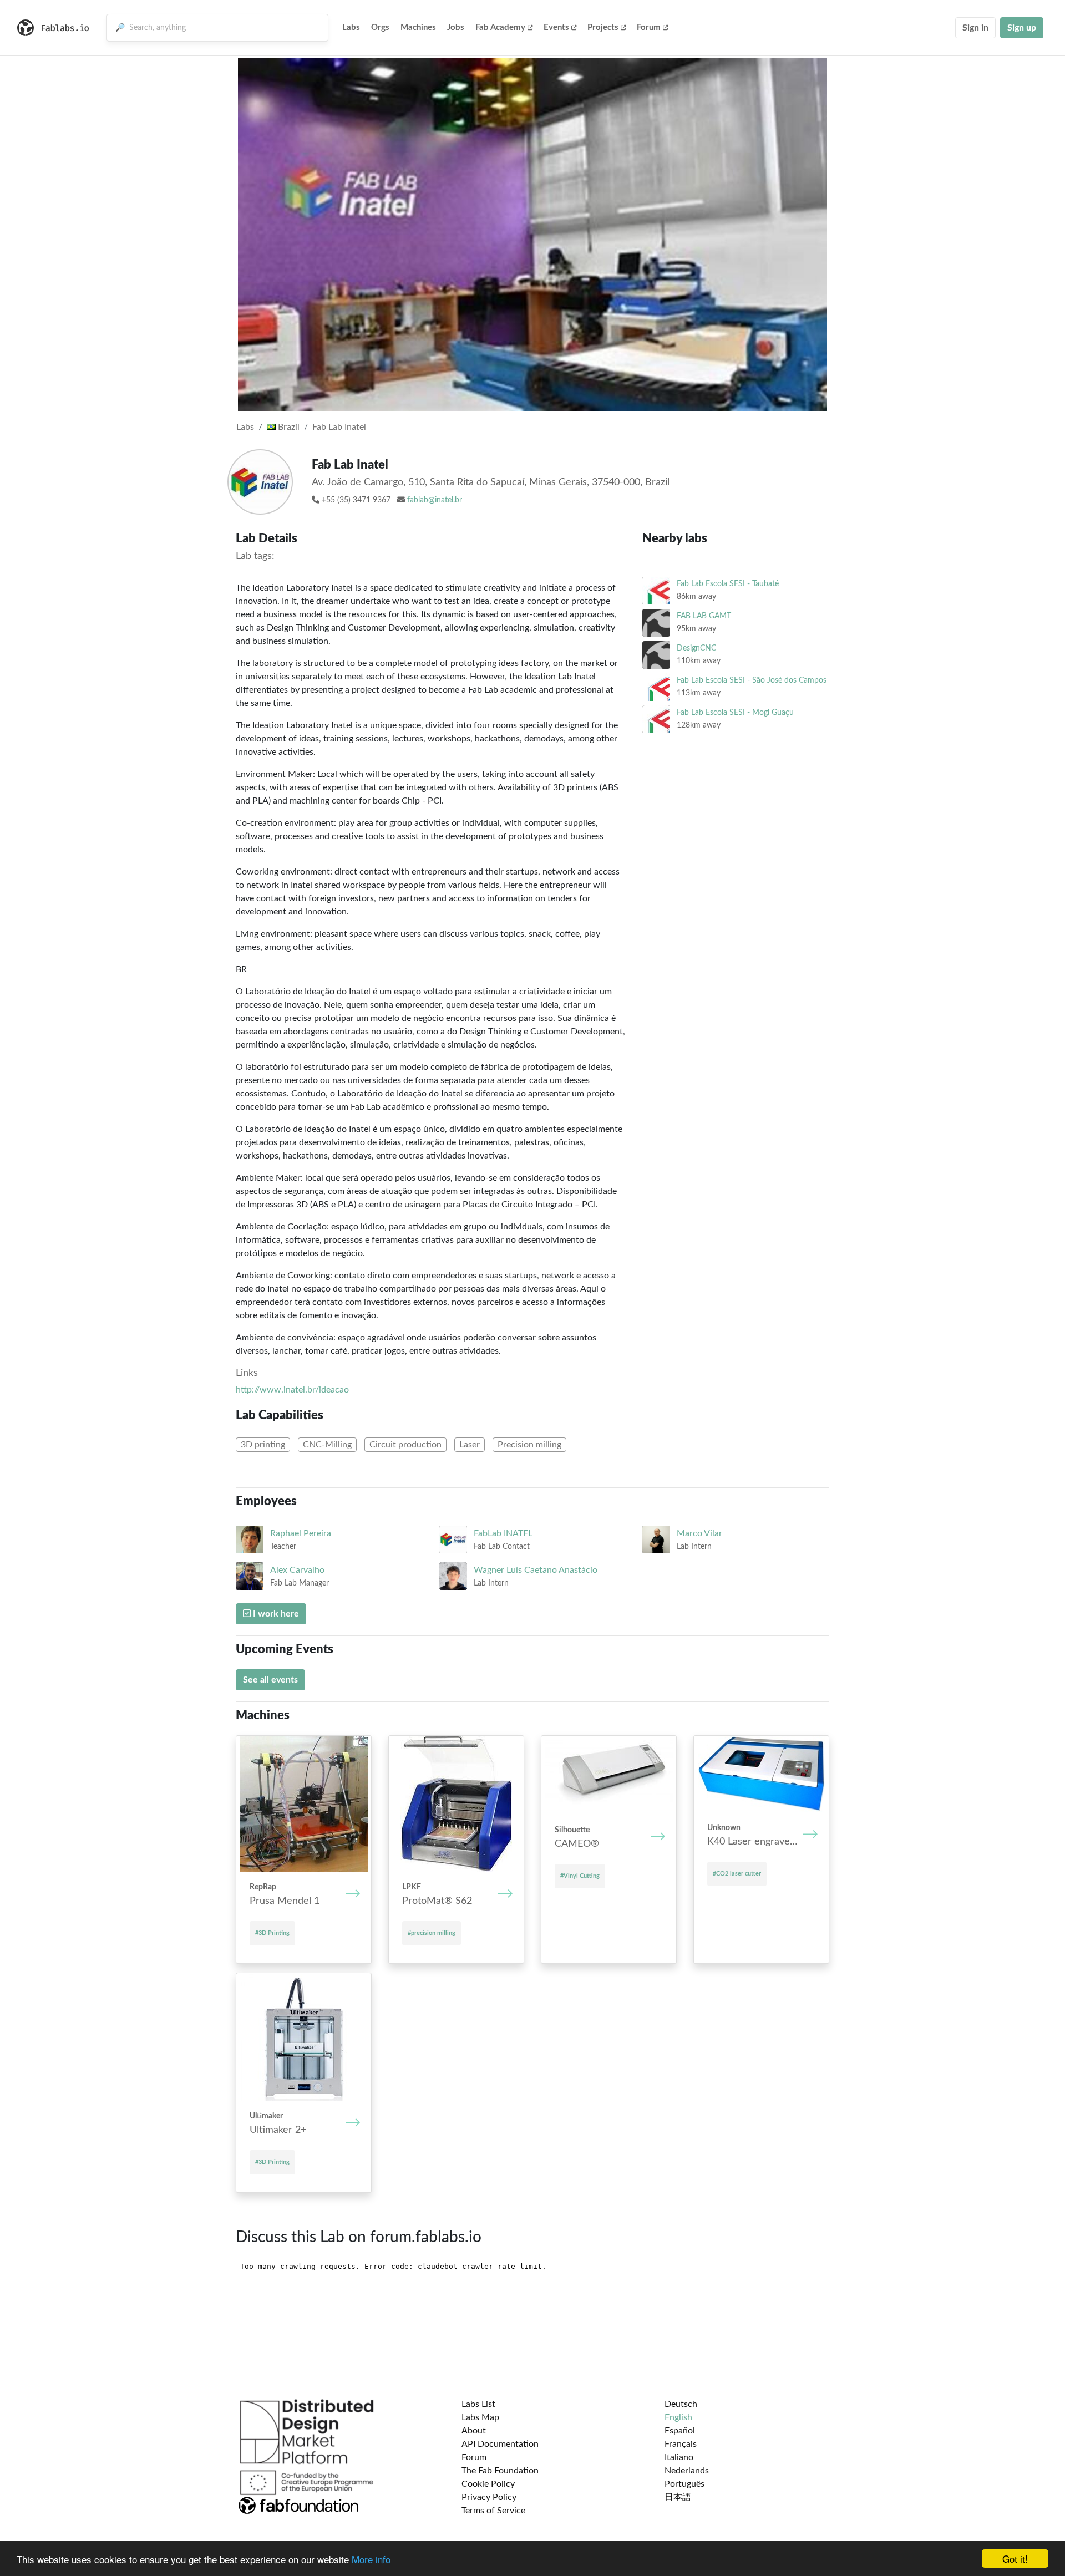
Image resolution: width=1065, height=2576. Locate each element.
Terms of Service (493, 2511)
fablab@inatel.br (435, 500)
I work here (275, 1614)
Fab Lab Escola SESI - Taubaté (728, 584)
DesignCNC (696, 648)
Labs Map (480, 2417)
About (474, 2431)
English (678, 2417)
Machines (418, 27)
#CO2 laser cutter (737, 1874)
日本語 (678, 2497)
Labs (351, 27)
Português (684, 2484)
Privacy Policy (489, 2497)
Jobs (456, 27)
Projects (603, 27)
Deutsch (681, 2404)
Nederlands (687, 2471)
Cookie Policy (488, 2484)
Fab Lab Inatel (339, 427)
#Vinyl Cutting (580, 1876)
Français (681, 2444)
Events (556, 27)
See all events (270, 1680)
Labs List (478, 2404)
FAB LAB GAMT (704, 616)
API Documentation (500, 2444)
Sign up (1022, 28)
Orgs (380, 27)
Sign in (975, 28)
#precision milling (432, 1933)
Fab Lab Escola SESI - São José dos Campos (752, 680)
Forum (649, 27)
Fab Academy (500, 27)
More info (371, 2559)
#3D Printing (272, 1933)
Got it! (1015, 2559)
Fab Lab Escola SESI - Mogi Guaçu (735, 712)
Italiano (679, 2457)
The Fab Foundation (500, 2471)
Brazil (288, 427)
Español (680, 2431)
